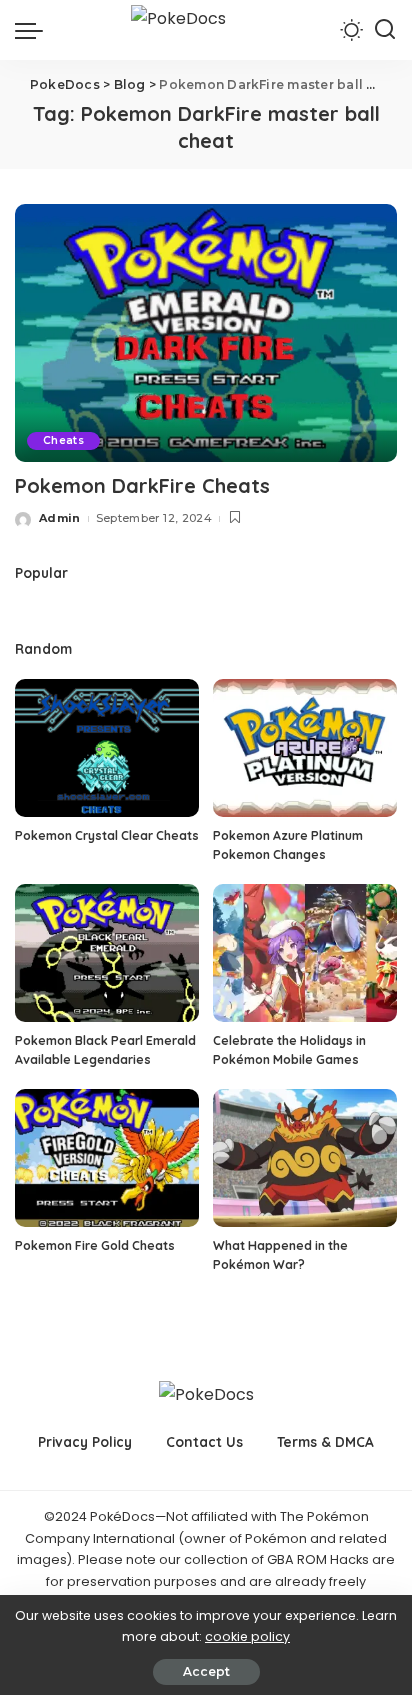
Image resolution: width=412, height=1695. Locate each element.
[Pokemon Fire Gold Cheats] (107, 1158)
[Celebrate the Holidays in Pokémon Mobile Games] (305, 953)
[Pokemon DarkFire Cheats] (206, 333)
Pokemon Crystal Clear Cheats (107, 835)
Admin (60, 518)
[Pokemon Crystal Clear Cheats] (107, 748)
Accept (206, 1671)
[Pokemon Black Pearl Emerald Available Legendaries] (107, 953)
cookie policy (247, 1636)
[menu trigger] (34, 30)
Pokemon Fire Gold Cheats (95, 1245)
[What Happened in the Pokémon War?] (305, 1158)
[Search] (385, 30)
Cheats (63, 440)
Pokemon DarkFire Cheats (142, 485)
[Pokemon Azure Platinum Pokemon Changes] (305, 748)
